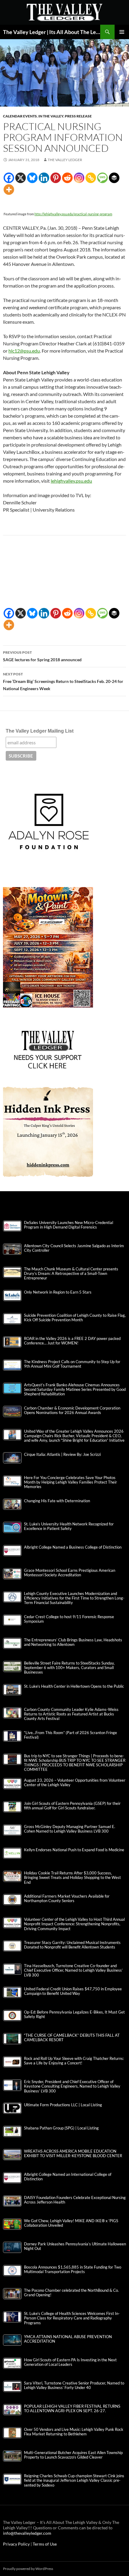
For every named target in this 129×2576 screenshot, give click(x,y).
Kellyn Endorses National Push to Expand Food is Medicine (74, 1850)
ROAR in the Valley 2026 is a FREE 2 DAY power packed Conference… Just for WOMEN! (72, 1341)
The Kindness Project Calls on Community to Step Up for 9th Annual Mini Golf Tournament (72, 1364)
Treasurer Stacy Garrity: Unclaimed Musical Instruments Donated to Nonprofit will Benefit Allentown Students (72, 1945)
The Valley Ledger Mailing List (40, 731)
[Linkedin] (44, 178)
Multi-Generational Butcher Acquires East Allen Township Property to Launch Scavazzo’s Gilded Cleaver (73, 2455)
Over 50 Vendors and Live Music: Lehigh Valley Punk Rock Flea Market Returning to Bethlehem (74, 2432)
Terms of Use (45, 2544)
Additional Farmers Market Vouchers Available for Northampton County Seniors (67, 1899)
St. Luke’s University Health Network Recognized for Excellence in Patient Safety (69, 1526)
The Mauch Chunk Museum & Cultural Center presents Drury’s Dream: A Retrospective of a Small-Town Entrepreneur (71, 1274)
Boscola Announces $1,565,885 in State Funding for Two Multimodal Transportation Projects (73, 2269)
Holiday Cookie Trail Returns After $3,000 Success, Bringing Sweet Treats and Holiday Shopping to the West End (72, 1878)
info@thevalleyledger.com (27, 2533)
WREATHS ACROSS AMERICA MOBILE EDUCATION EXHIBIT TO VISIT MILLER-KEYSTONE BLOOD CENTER (73, 2154)
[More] (9, 190)
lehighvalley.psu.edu (71, 481)
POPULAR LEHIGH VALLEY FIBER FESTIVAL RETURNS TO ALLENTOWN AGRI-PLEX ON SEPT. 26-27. (72, 2409)
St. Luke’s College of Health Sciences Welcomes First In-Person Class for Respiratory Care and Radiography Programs (72, 2318)
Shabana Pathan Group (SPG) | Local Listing (61, 2128)
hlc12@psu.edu (24, 351)
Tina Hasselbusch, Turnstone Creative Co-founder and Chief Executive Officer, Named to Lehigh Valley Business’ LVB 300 (73, 1970)
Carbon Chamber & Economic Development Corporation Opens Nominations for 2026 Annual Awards (72, 1410)
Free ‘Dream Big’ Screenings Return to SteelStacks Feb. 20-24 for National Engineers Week (63, 681)
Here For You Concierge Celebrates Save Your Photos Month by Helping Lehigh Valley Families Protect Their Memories (70, 1482)
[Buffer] (114, 178)
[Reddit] (67, 178)
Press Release (78, 116)
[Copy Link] (91, 178)
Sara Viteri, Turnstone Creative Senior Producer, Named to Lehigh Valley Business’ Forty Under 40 (74, 2385)
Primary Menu (122, 32)
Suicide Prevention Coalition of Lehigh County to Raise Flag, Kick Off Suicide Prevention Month (75, 1318)
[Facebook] (9, 178)
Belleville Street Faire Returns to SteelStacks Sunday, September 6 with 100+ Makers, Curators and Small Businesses (69, 1668)
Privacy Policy (17, 2544)
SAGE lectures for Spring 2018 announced (42, 656)
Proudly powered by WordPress (28, 2569)
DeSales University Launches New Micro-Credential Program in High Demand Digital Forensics (69, 1225)
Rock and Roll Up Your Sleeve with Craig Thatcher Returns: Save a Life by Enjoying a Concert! (74, 2061)
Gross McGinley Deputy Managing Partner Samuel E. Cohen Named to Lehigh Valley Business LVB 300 (70, 1829)
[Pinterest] (56, 178)
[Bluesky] (32, 178)
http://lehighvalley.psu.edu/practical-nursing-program (73, 214)
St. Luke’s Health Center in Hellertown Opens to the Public (74, 1686)
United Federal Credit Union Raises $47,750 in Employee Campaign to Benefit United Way (73, 1991)
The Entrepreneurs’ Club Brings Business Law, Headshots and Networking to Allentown (73, 1642)
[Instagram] (79, 178)
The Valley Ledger (65, 160)
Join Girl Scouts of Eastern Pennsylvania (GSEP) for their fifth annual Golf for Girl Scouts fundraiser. (72, 1806)
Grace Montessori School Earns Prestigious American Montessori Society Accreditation (70, 1573)
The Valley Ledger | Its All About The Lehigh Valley (52, 32)
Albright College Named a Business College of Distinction (73, 1547)
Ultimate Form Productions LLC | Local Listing (63, 2105)
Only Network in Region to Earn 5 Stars (58, 1292)
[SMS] (102, 178)
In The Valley (51, 116)
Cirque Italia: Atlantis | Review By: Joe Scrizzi (62, 1455)
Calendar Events (20, 116)
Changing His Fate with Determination (57, 1501)
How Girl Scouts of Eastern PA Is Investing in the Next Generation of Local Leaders (70, 2362)
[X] (21, 178)
